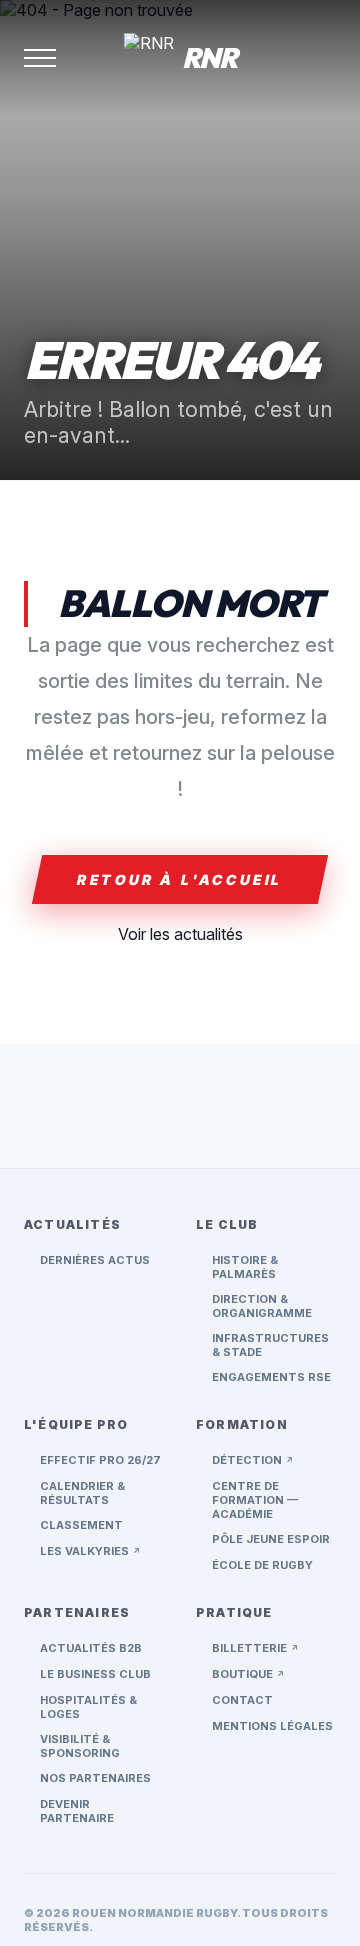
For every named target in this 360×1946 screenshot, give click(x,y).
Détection (253, 1460)
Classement (81, 1525)
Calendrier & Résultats (82, 1493)
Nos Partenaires (95, 1778)
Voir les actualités (180, 934)
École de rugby (262, 1565)
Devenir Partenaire (77, 1811)
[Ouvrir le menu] (40, 58)
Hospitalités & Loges (88, 1707)
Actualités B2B (91, 1648)
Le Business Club (95, 1674)
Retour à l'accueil (180, 879)
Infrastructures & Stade (270, 1345)
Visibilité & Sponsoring (80, 1746)
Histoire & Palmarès (245, 1267)
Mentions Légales (272, 1726)
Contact (242, 1700)
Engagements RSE (271, 1377)
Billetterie (255, 1648)
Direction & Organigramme (262, 1306)
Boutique (248, 1674)
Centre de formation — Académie (255, 1500)
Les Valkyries (90, 1551)
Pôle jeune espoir (271, 1539)
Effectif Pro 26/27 (100, 1460)
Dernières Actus (95, 1260)
